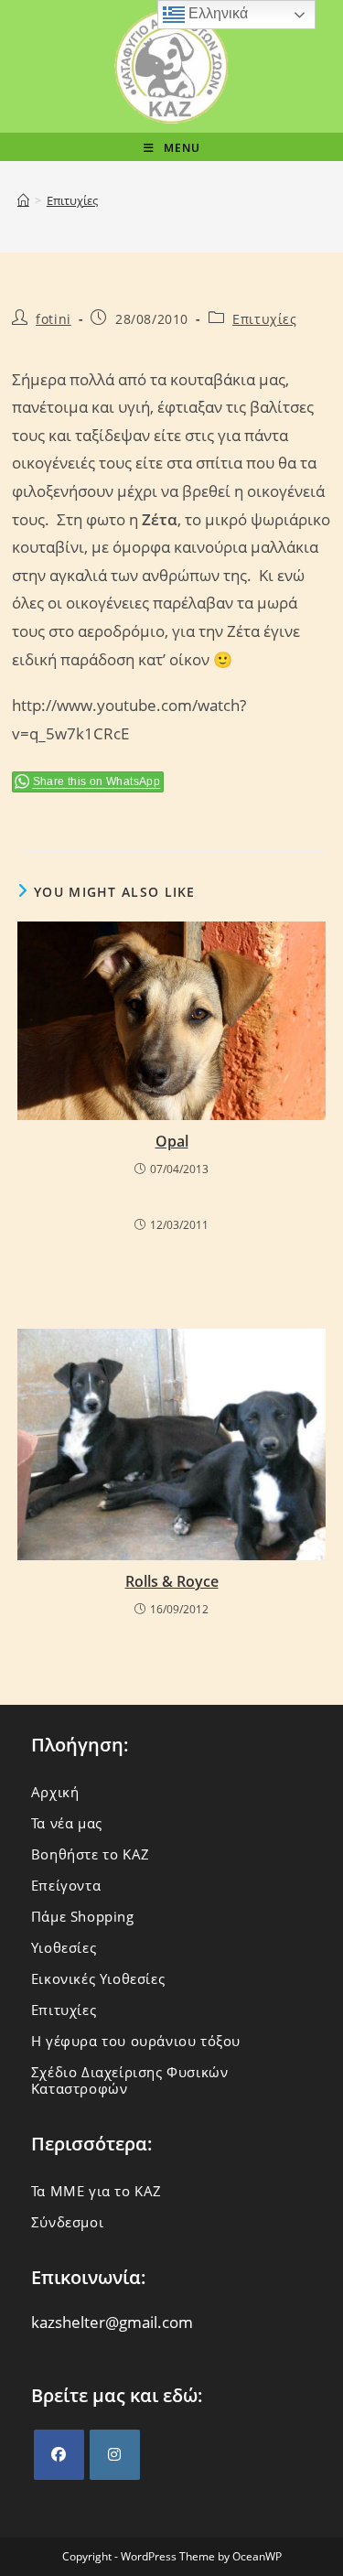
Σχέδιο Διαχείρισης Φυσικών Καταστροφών (130, 2080)
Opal (172, 1141)
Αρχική (55, 1792)
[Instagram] (115, 2455)
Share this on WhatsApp (97, 781)
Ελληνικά (216, 13)
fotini (54, 319)
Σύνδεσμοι (67, 2222)
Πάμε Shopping (83, 1916)
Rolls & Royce (172, 1581)
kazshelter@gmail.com (112, 2322)
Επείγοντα (66, 1885)
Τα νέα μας (67, 1823)
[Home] (23, 200)
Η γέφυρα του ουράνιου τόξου (136, 2041)
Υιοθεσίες (64, 1947)
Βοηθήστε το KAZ (91, 1854)
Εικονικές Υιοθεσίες (98, 1978)
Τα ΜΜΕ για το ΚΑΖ (96, 2191)
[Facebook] (59, 2455)
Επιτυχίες (72, 200)
